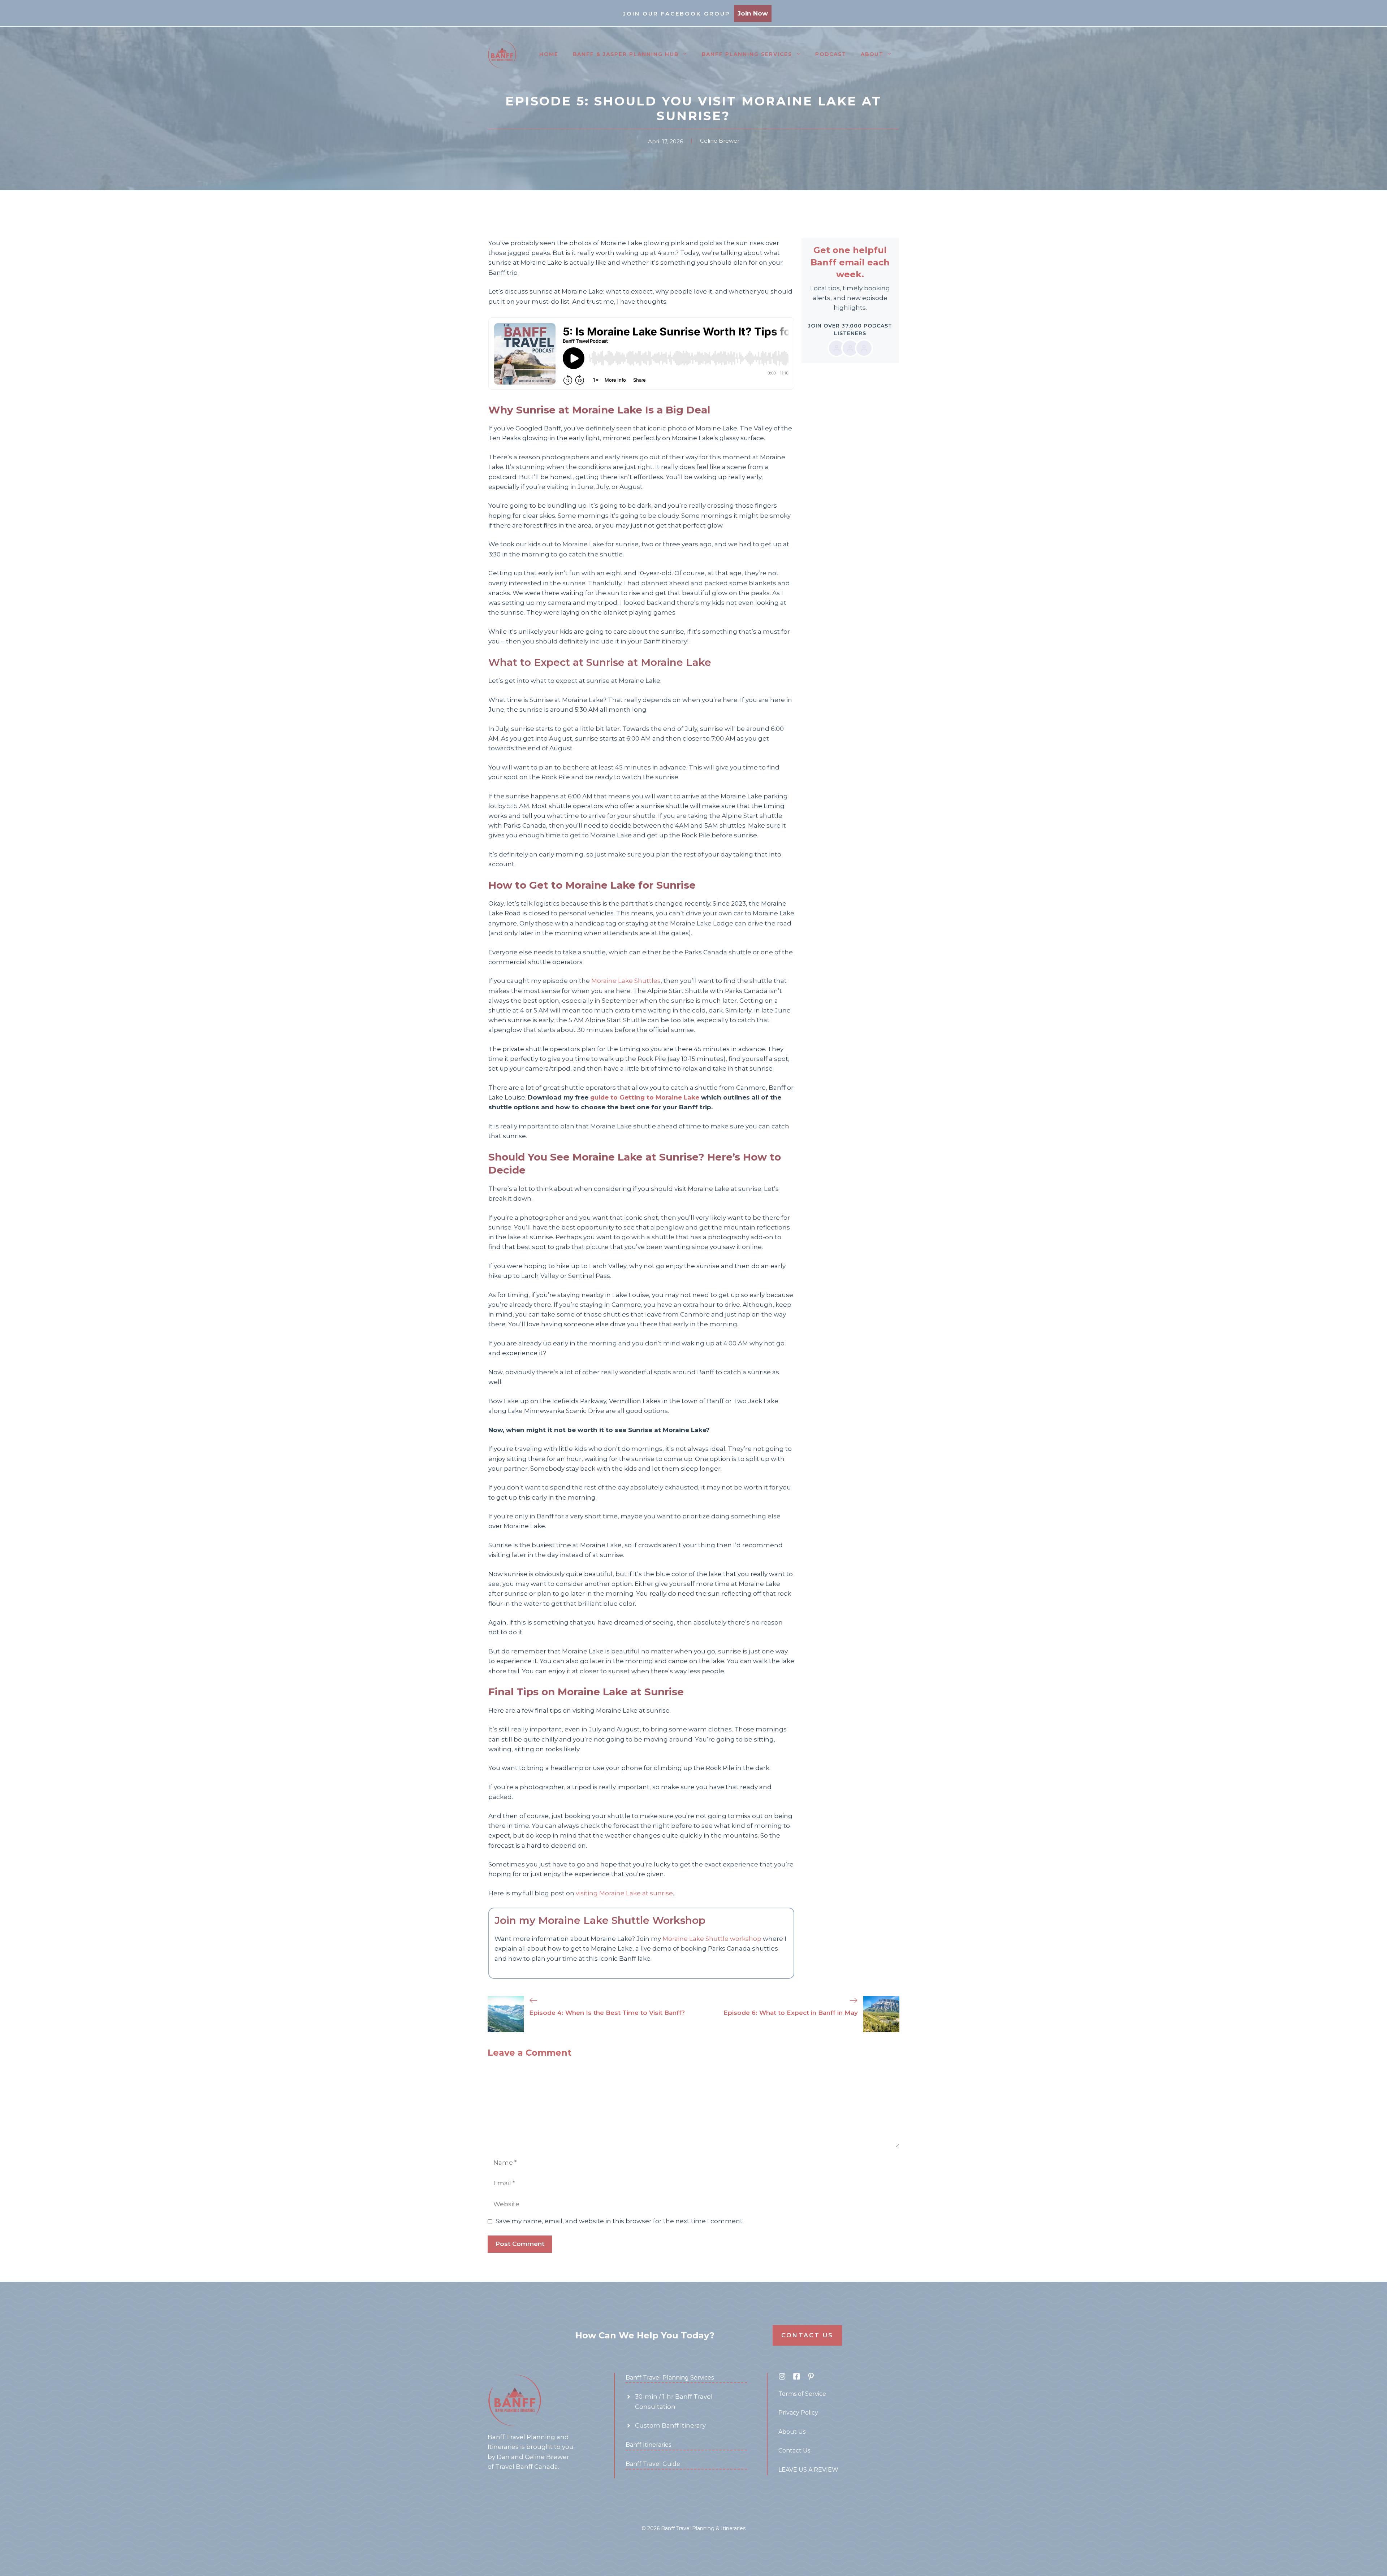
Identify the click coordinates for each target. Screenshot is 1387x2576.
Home (549, 54)
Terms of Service (802, 2394)
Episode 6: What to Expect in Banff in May (791, 2013)
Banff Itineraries (648, 2445)
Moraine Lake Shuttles (626, 981)
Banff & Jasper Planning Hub (626, 54)
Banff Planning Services (747, 54)
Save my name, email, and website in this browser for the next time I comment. (620, 2221)
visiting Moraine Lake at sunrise (624, 1893)
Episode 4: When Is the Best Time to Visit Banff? (607, 2013)
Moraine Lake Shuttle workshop (712, 1939)
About (872, 54)
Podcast (831, 54)
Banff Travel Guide (653, 2464)
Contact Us (807, 2335)
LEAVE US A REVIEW (808, 2470)
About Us (792, 2432)
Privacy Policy (798, 2413)
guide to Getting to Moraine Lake (645, 1097)
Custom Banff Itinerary (670, 2425)
